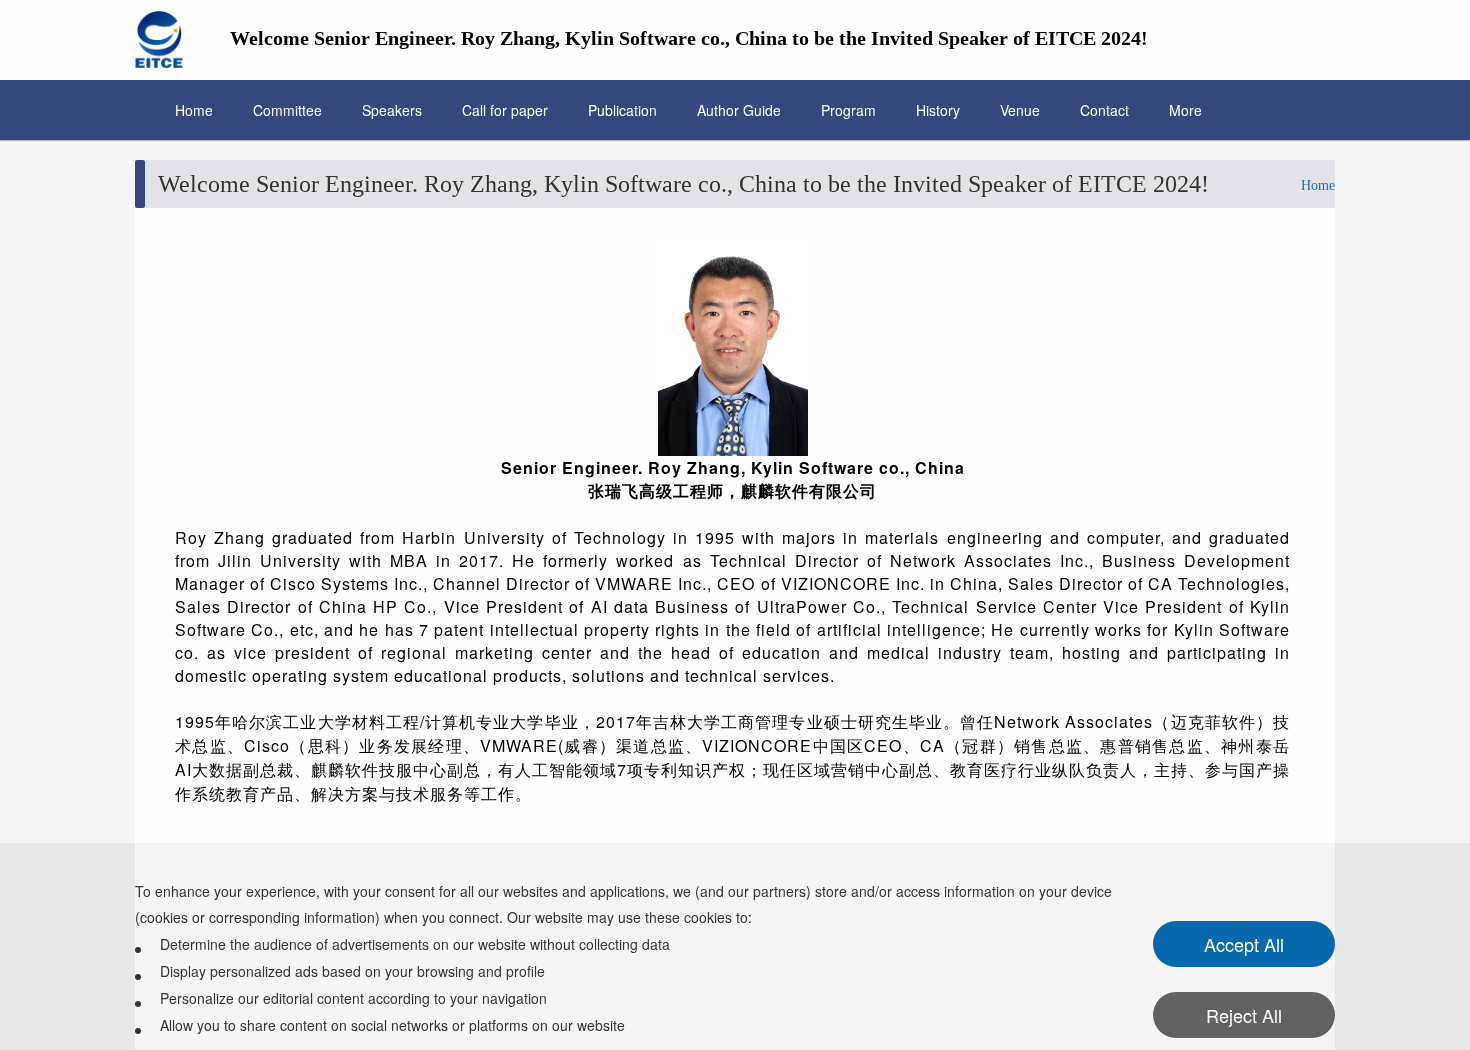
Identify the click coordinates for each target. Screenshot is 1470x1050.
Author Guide (739, 110)
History (938, 110)
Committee (287, 110)
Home (194, 110)
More (1185, 110)
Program (848, 110)
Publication (622, 110)
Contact (1104, 110)
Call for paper (505, 110)
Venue (1020, 110)
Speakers (392, 110)
